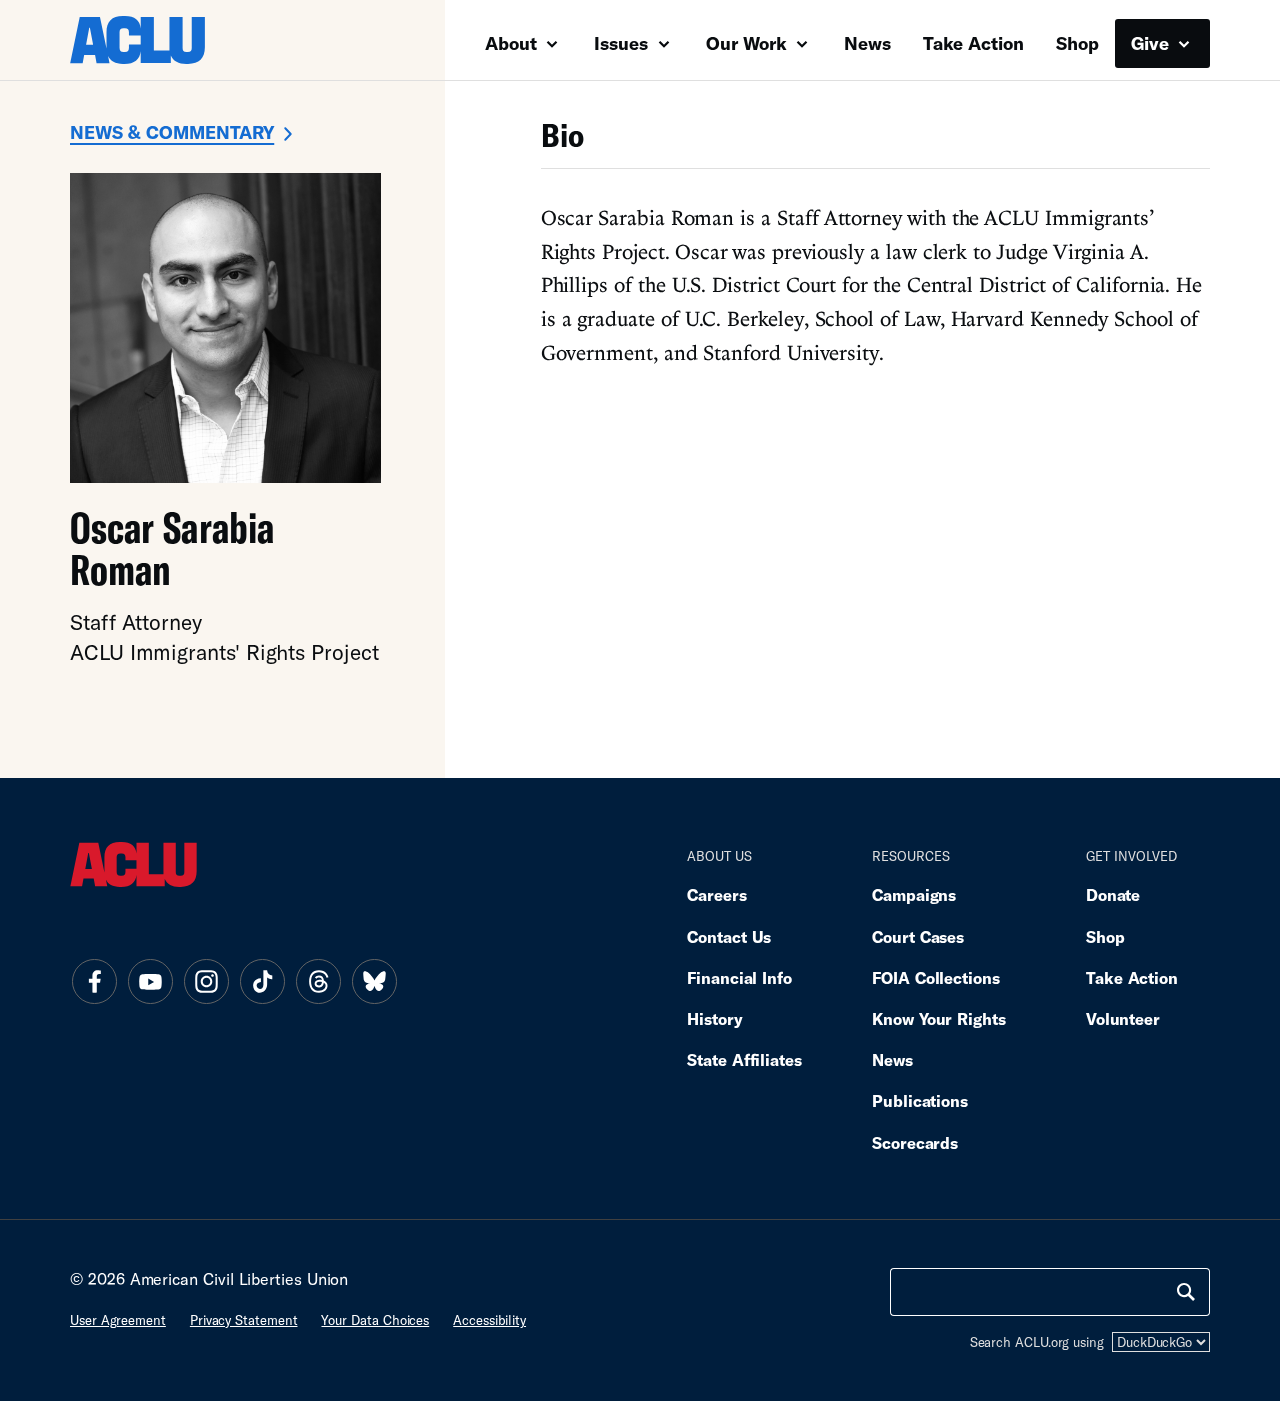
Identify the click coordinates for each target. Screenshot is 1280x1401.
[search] (1186, 1292)
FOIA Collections (936, 977)
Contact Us (729, 936)
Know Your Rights (939, 1018)
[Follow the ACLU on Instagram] (206, 981)
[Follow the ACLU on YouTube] (150, 981)
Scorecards (915, 1142)
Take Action (973, 43)
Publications (920, 1100)
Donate (1113, 894)
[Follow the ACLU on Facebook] (94, 981)
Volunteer (1123, 1018)
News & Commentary (172, 132)
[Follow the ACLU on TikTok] (262, 981)
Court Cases (918, 936)
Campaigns (914, 894)
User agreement (118, 1320)
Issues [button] (623, 43)
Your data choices (375, 1320)
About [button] (513, 43)
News (867, 43)
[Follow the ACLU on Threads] (318, 981)
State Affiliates (744, 1059)
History (714, 1018)
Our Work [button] (749, 43)
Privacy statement (244, 1320)
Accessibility (489, 1320)
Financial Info (739, 977)
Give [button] (1152, 43)
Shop (1077, 43)
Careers (716, 894)
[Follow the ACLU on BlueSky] (374, 981)
